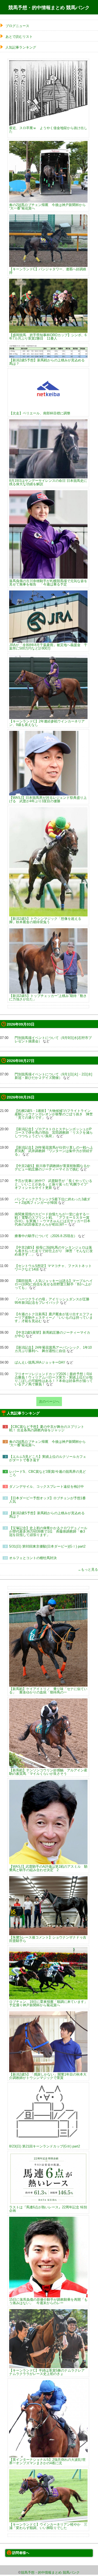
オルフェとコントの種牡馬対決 (33, 1558)
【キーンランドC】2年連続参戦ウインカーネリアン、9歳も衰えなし (47, 723)
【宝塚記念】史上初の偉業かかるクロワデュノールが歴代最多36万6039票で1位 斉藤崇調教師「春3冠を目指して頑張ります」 (48, 1531)
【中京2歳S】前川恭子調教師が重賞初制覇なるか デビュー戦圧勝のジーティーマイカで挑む (52, 1168)
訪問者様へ (21, 2553)
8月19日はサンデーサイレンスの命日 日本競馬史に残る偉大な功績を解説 (48, 482)
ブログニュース (17, 26)
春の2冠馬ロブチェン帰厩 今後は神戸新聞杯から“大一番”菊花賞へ (47, 206)
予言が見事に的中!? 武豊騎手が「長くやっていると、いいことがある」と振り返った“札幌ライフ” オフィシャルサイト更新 (53, 1184)
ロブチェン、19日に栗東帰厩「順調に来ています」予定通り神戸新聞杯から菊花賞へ (48, 2003)
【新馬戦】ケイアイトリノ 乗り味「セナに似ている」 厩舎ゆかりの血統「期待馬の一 (48, 1690)
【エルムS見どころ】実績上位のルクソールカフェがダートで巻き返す (48, 1458)
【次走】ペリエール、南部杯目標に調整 (40, 413)
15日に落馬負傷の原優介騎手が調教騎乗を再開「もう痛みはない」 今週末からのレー (48, 2301)
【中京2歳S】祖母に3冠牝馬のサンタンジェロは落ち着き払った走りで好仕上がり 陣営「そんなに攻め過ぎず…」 (54, 1251)
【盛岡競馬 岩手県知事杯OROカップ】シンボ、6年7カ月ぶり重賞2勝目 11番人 (48, 337)
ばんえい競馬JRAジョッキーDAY (40, 1362)
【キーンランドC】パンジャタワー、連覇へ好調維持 (48, 271)
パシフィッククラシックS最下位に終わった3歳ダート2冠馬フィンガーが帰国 (52, 1201)
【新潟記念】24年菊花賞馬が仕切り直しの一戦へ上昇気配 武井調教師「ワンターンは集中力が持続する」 (54, 1151)
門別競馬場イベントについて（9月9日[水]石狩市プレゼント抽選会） (53, 1039)
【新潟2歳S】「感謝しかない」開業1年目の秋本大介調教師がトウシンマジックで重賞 (48, 2076)
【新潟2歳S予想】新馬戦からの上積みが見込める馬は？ (47, 362)
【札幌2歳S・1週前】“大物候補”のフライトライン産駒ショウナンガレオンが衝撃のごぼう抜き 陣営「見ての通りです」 (54, 1114)
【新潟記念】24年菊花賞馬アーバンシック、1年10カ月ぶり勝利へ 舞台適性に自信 (53, 1349)
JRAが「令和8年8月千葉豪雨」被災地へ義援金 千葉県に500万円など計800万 (48, 646)
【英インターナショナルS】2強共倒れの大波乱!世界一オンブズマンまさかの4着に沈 (47, 2461)
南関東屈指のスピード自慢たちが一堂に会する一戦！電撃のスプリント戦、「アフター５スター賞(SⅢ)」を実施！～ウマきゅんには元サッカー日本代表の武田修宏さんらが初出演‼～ (53, 1219)
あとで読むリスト (19, 37)
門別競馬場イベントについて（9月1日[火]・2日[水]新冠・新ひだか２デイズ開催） (53, 1076)
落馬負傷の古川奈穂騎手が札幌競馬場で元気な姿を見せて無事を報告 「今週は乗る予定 (48, 582)
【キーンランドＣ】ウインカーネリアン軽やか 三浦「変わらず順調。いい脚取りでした (48, 2526)
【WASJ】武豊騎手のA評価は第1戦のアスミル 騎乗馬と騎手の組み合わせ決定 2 (48, 1868)
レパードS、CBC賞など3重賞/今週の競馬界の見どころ (48, 1473)
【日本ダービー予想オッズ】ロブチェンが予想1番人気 (47, 1500)
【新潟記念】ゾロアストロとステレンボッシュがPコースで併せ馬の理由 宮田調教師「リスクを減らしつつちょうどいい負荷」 (54, 1133)
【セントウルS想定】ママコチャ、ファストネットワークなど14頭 (53, 1268)
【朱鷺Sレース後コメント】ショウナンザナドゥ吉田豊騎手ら (48, 1939)
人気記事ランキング (21, 47)
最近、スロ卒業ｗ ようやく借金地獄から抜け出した (48, 130)
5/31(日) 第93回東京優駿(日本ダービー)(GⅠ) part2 (47, 1546)
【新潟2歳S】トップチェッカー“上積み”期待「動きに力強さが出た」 (48, 997)
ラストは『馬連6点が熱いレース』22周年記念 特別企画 (48, 2209)
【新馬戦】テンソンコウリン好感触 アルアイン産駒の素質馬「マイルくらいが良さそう (48, 1772)
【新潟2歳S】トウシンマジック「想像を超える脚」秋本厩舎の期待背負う (45, 920)
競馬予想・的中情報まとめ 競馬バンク (49, 8)
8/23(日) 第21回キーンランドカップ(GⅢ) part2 (45, 2146)
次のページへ (49, 1402)
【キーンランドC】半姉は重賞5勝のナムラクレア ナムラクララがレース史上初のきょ (47, 2372)
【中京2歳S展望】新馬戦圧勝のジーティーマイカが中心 (52, 1334)
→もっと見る (88, 1569)
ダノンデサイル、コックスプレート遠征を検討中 (47, 1487)
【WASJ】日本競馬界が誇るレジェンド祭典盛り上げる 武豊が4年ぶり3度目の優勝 (48, 799)
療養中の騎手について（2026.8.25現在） (46, 1236)
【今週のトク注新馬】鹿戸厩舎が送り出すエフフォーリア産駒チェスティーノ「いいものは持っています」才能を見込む (54, 1318)
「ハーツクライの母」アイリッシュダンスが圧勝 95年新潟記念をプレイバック (52, 1301)
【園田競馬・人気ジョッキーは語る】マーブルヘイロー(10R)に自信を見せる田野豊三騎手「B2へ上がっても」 (54, 1284)
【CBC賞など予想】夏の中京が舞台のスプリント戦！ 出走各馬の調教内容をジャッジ (47, 1428)
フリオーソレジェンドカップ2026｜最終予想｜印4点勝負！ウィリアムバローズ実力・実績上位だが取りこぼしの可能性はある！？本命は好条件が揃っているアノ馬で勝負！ (54, 1379)
